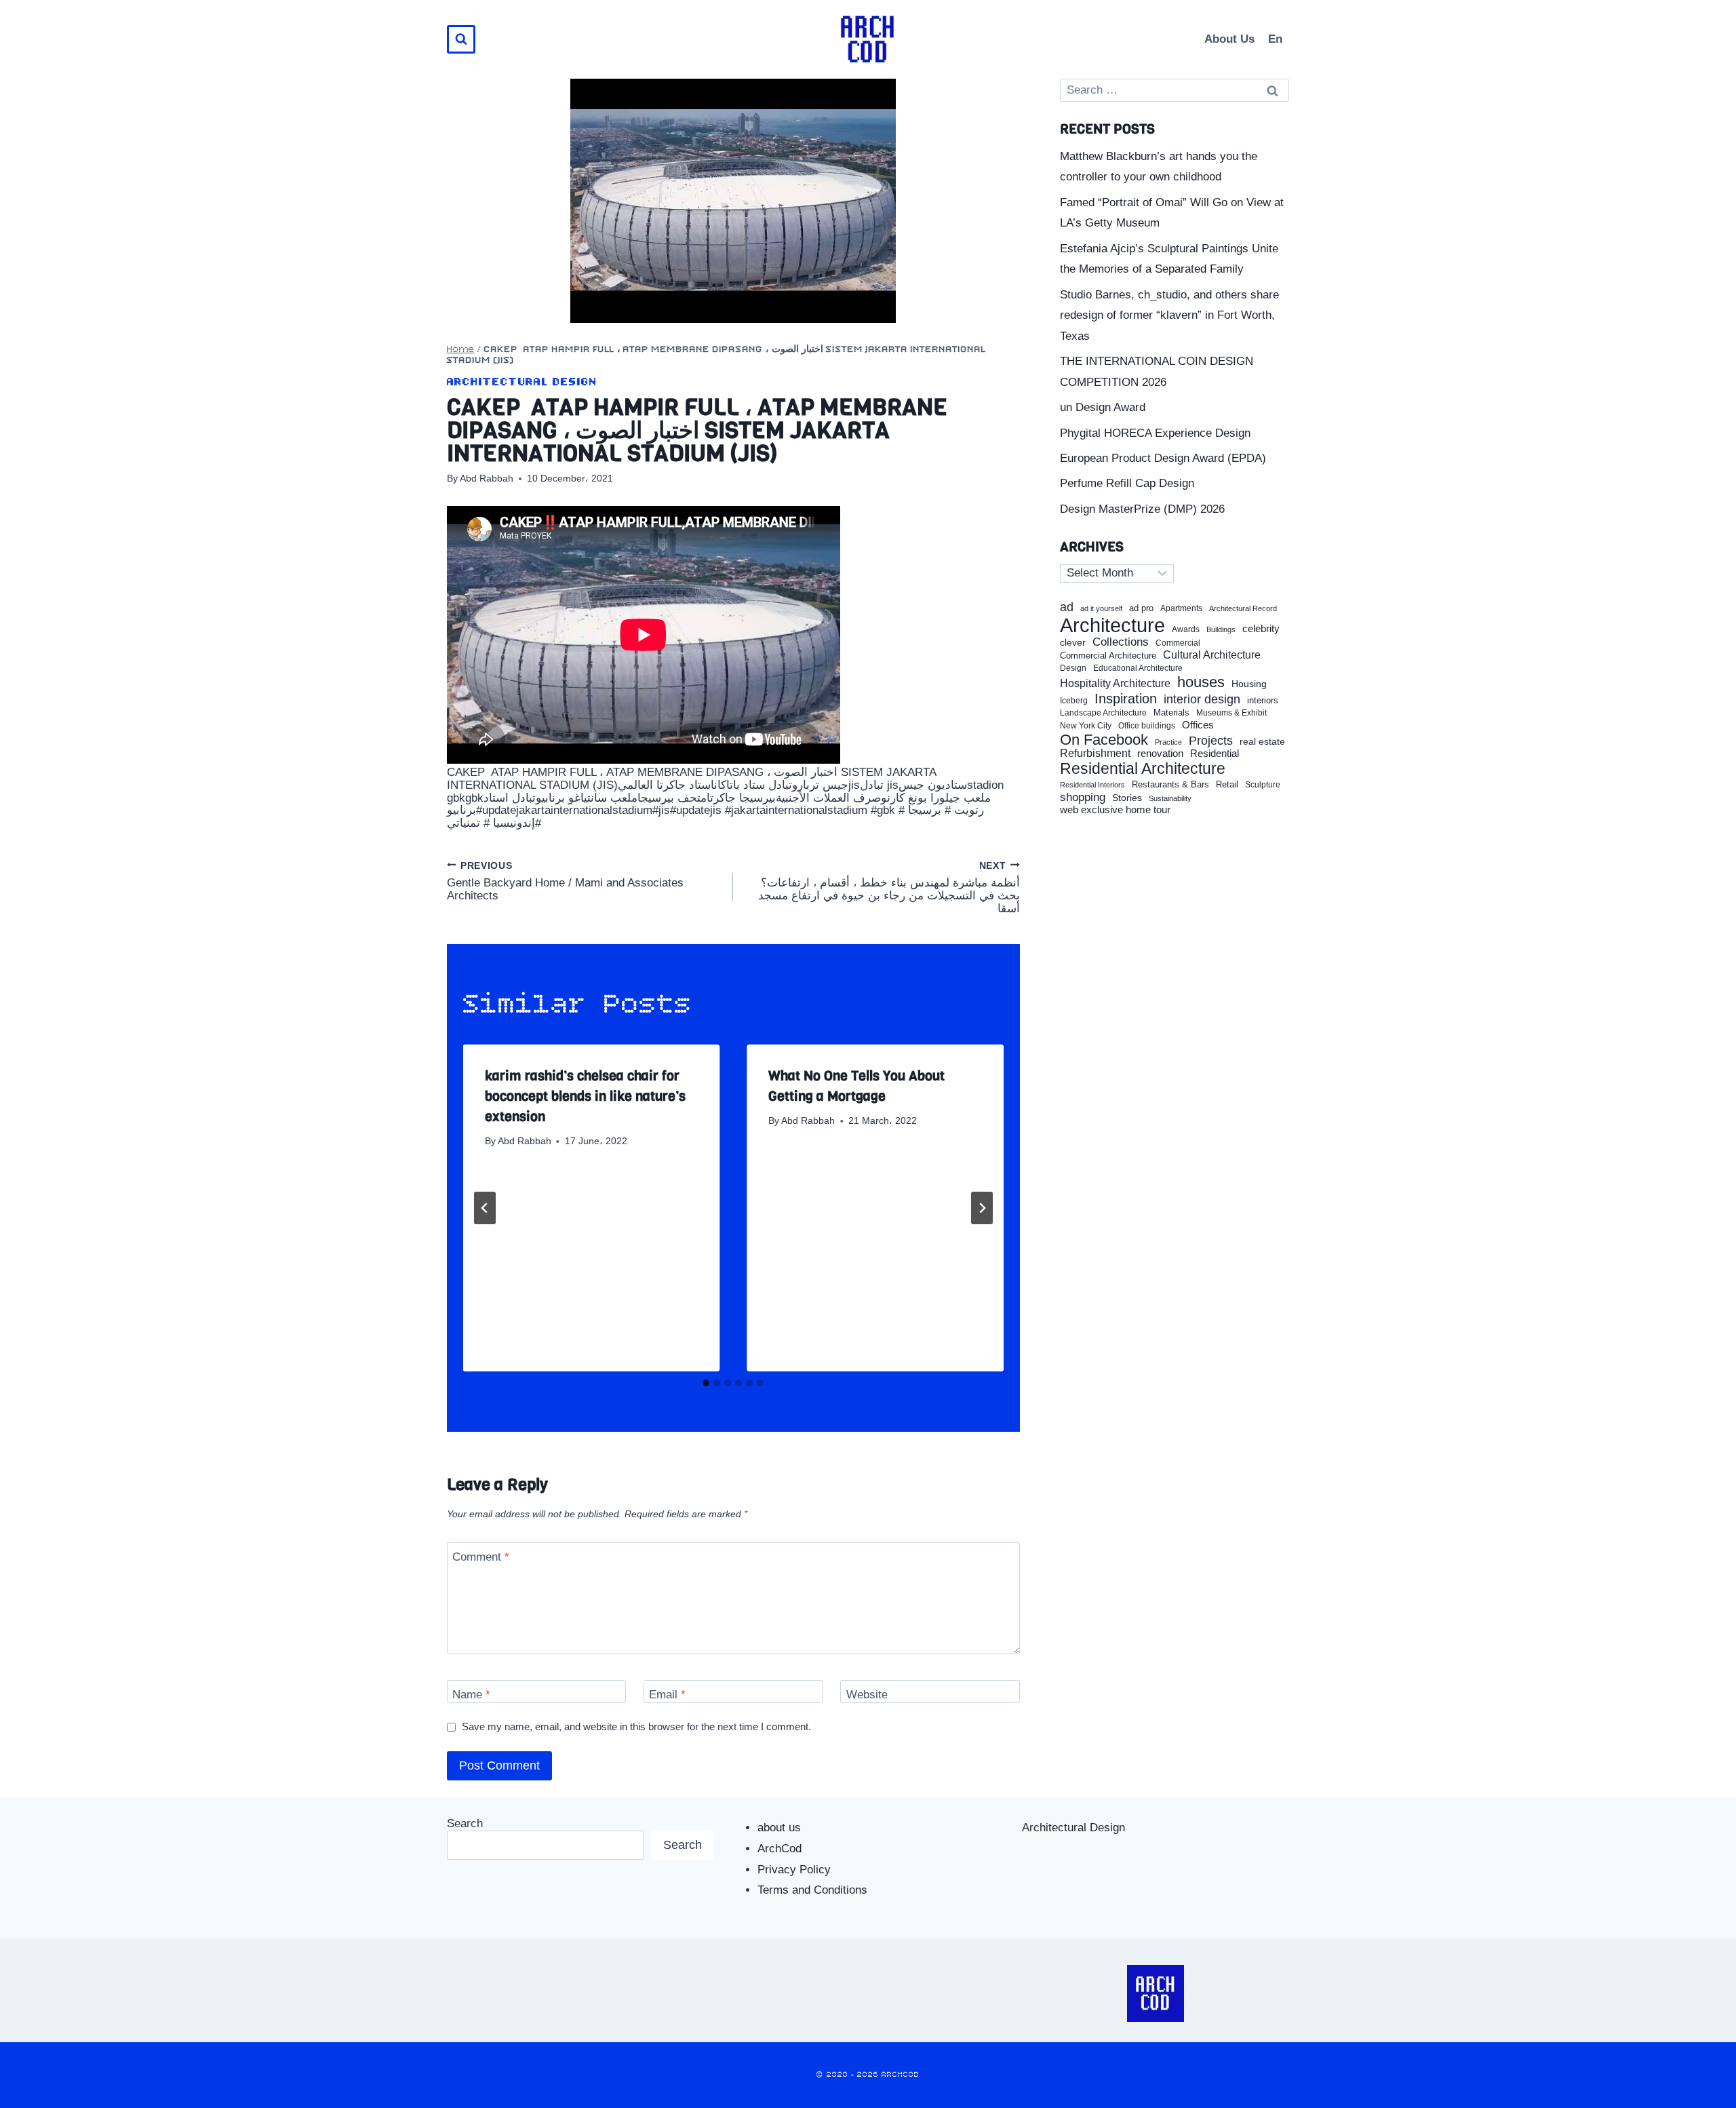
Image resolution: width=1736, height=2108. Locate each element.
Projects (1211, 741)
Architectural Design (522, 382)
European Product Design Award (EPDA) (1163, 458)
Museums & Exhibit (1231, 713)
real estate (1262, 742)
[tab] (706, 1383)
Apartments (1181, 609)
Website (867, 1695)
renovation (1160, 753)
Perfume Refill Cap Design (1127, 483)
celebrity (1261, 629)
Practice (1168, 742)
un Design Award (1103, 407)
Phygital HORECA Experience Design (1155, 433)
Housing (1249, 684)
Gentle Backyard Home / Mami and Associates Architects (565, 881)
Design (1073, 668)
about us (779, 1828)
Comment (481, 1557)
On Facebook (1104, 740)
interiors (1263, 701)
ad (1067, 607)
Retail (1227, 785)
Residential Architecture (1143, 769)
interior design (1202, 699)
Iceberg (1074, 701)
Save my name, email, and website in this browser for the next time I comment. (636, 1726)
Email (667, 1695)
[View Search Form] (461, 39)
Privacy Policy (794, 1870)
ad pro (1141, 608)
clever (1073, 643)
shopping (1083, 797)
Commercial (1178, 643)
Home (461, 350)
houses (1201, 682)
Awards (1186, 630)
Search (465, 1823)
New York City (1086, 726)
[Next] (982, 1208)
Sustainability (1170, 798)
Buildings (1221, 630)
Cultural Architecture (1212, 655)
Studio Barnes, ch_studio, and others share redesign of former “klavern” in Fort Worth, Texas (1169, 315)
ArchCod (780, 1849)
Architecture (1112, 625)
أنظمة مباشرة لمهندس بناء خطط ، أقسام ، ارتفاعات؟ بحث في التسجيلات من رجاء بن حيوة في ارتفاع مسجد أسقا (889, 887)
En (1275, 39)
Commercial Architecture (1108, 656)
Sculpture (1263, 785)
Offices (1198, 725)
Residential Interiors (1092, 785)
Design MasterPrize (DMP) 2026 (1142, 509)
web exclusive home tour (1115, 810)
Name (471, 1695)
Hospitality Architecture (1115, 683)
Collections (1121, 642)
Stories (1127, 798)
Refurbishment (1095, 753)
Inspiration (1126, 699)
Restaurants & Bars (1170, 785)
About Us (1229, 39)
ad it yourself (1101, 608)
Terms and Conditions (812, 1890)
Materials (1171, 713)
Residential (1215, 754)
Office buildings (1147, 726)
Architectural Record (1243, 609)
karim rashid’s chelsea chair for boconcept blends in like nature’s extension (585, 1096)
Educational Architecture (1138, 668)
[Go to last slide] (485, 1208)
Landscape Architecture (1103, 713)
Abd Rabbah (487, 479)
